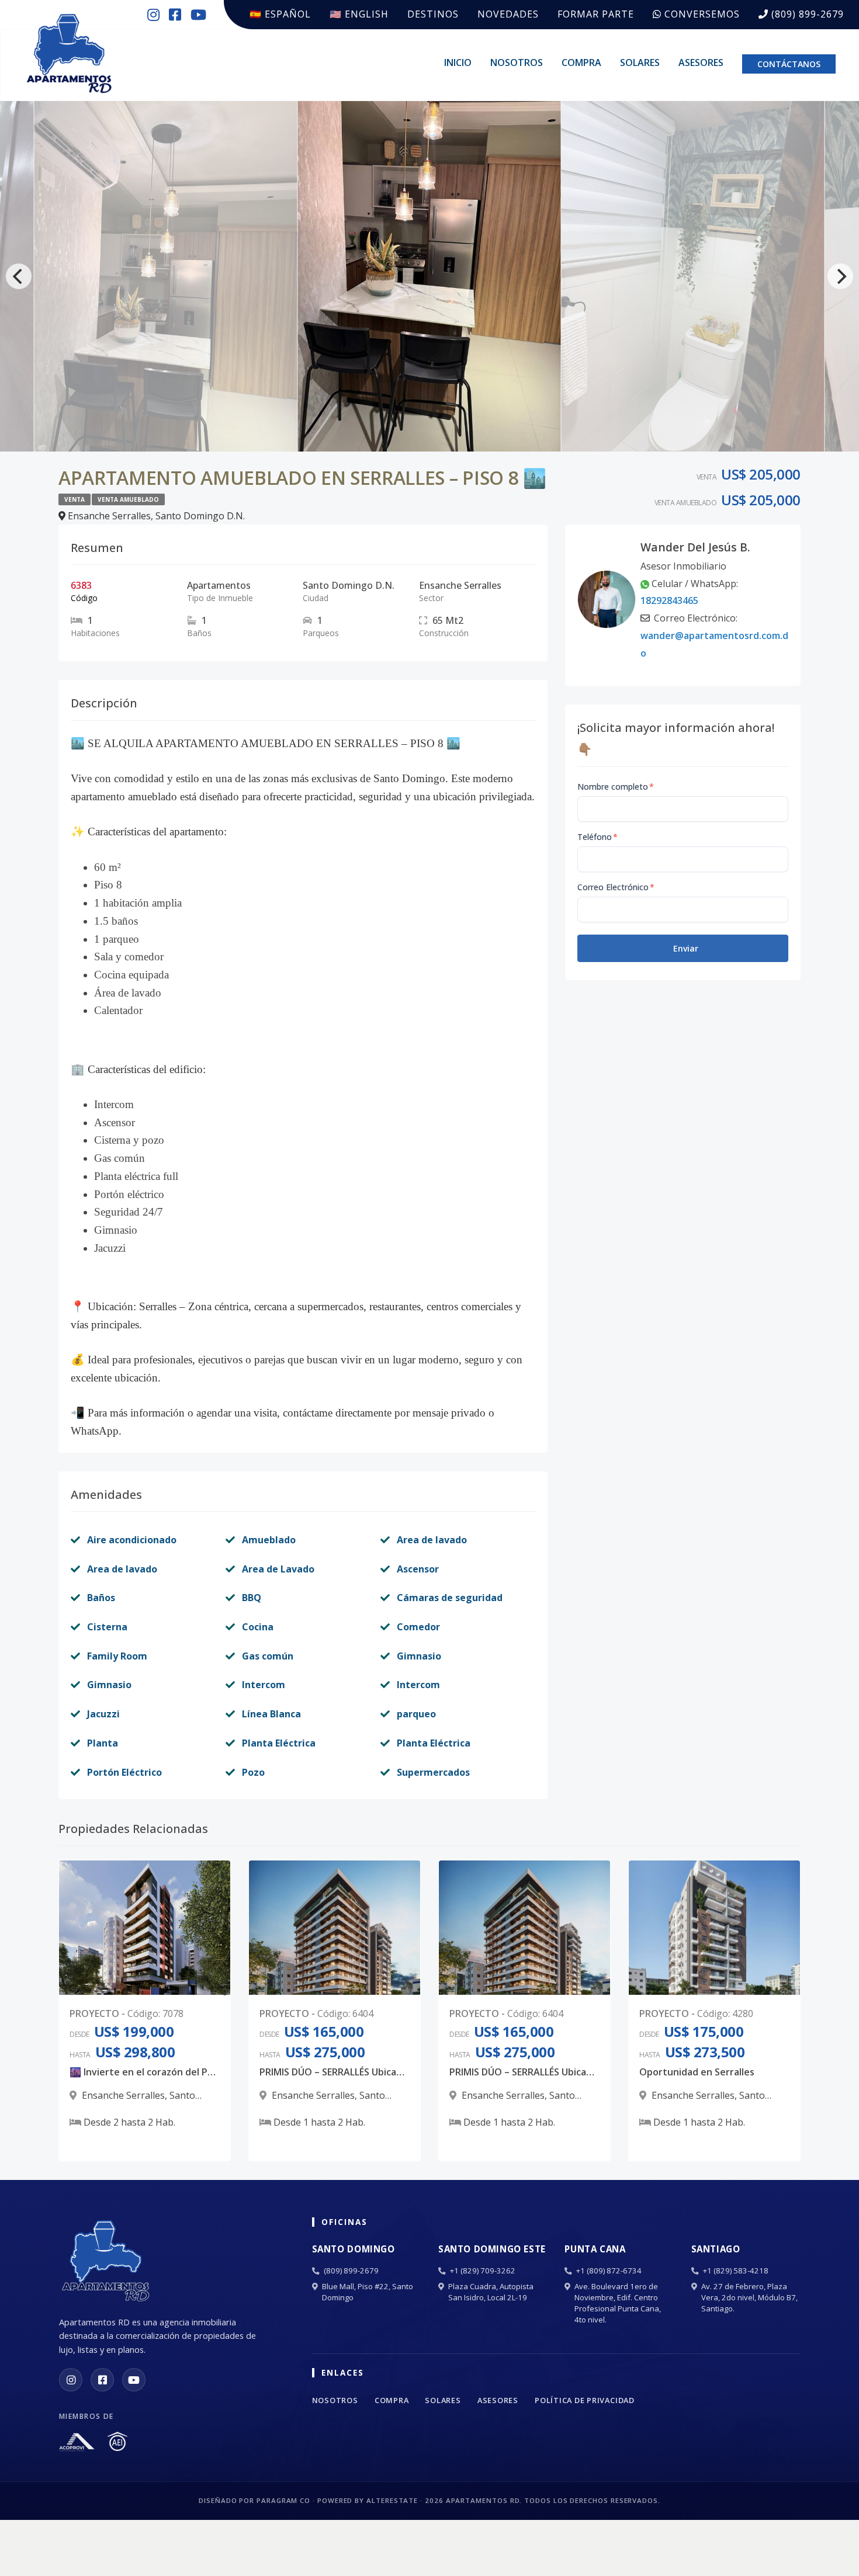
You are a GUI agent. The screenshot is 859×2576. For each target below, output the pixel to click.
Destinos (433, 14)
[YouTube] (134, 2380)
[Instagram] (71, 2380)
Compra (581, 63)
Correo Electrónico (616, 887)
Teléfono (598, 837)
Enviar (686, 948)
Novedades (508, 14)
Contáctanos (789, 64)
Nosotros (517, 63)
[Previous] (19, 276)
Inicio (458, 63)
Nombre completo (616, 787)
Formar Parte (596, 14)
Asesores (701, 63)
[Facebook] (102, 2380)
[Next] (840, 276)
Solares (640, 63)
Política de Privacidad (585, 2400)
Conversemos (701, 14)
